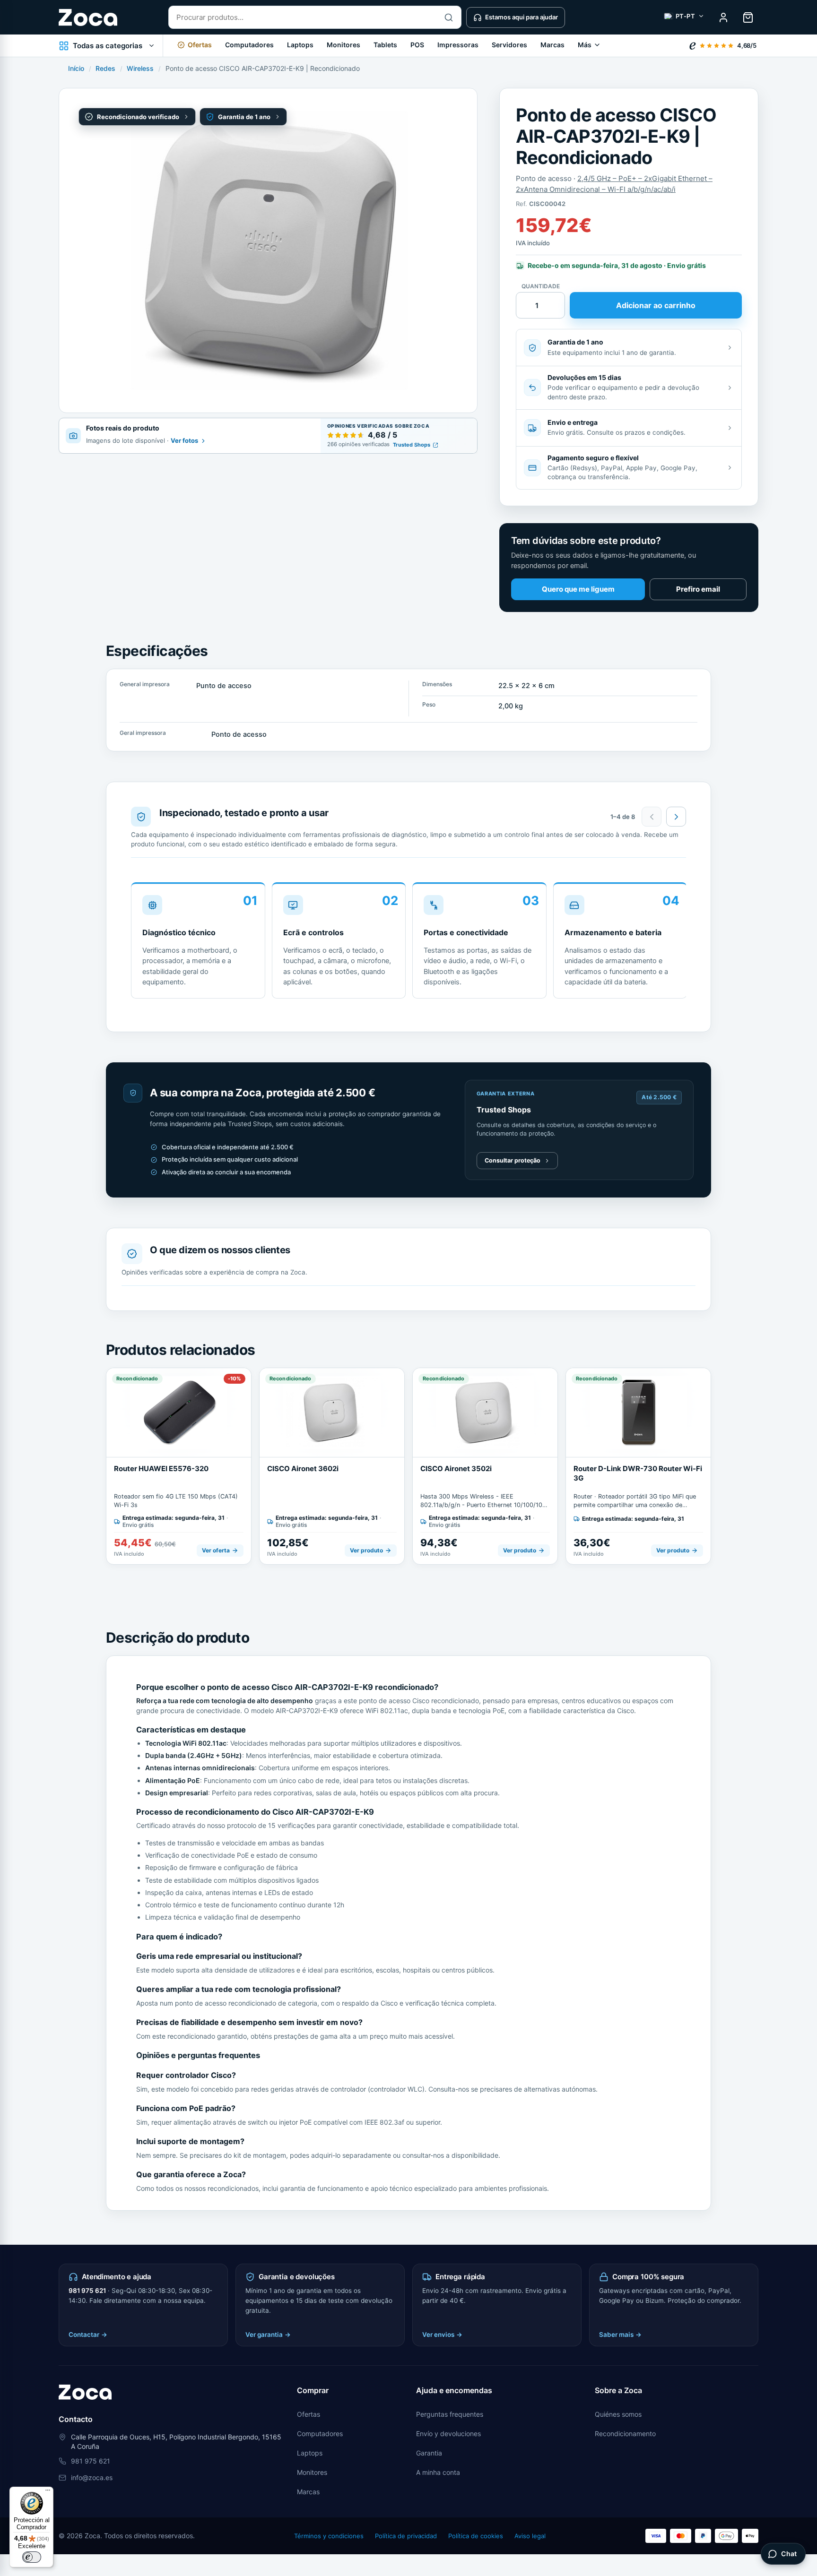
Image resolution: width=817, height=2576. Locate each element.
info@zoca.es (92, 2477)
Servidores (509, 45)
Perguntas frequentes (450, 2414)
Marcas (552, 45)
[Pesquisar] (449, 17)
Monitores (343, 45)
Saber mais (620, 2335)
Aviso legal (530, 2536)
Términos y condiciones (329, 2536)
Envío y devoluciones (448, 2434)
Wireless (140, 68)
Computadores (249, 45)
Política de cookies (476, 2536)
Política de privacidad (406, 2536)
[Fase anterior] (652, 817)
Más (585, 45)
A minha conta (438, 2472)
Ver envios (442, 2335)
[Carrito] (748, 17)
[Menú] (48, 2492)
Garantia (429, 2453)
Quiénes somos (618, 2414)
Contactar (88, 2335)
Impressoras (458, 45)
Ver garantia (268, 2335)
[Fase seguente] (676, 817)
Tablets (385, 45)
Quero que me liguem (578, 589)
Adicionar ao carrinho (656, 305)
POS (417, 45)
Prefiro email (698, 589)
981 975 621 (87, 2291)
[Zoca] (88, 17)
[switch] (32, 2557)
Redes (105, 68)
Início (76, 68)
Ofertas (309, 2414)
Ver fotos (184, 440)
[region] (408, 944)
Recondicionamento (625, 2434)
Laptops (300, 45)
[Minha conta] (723, 17)
